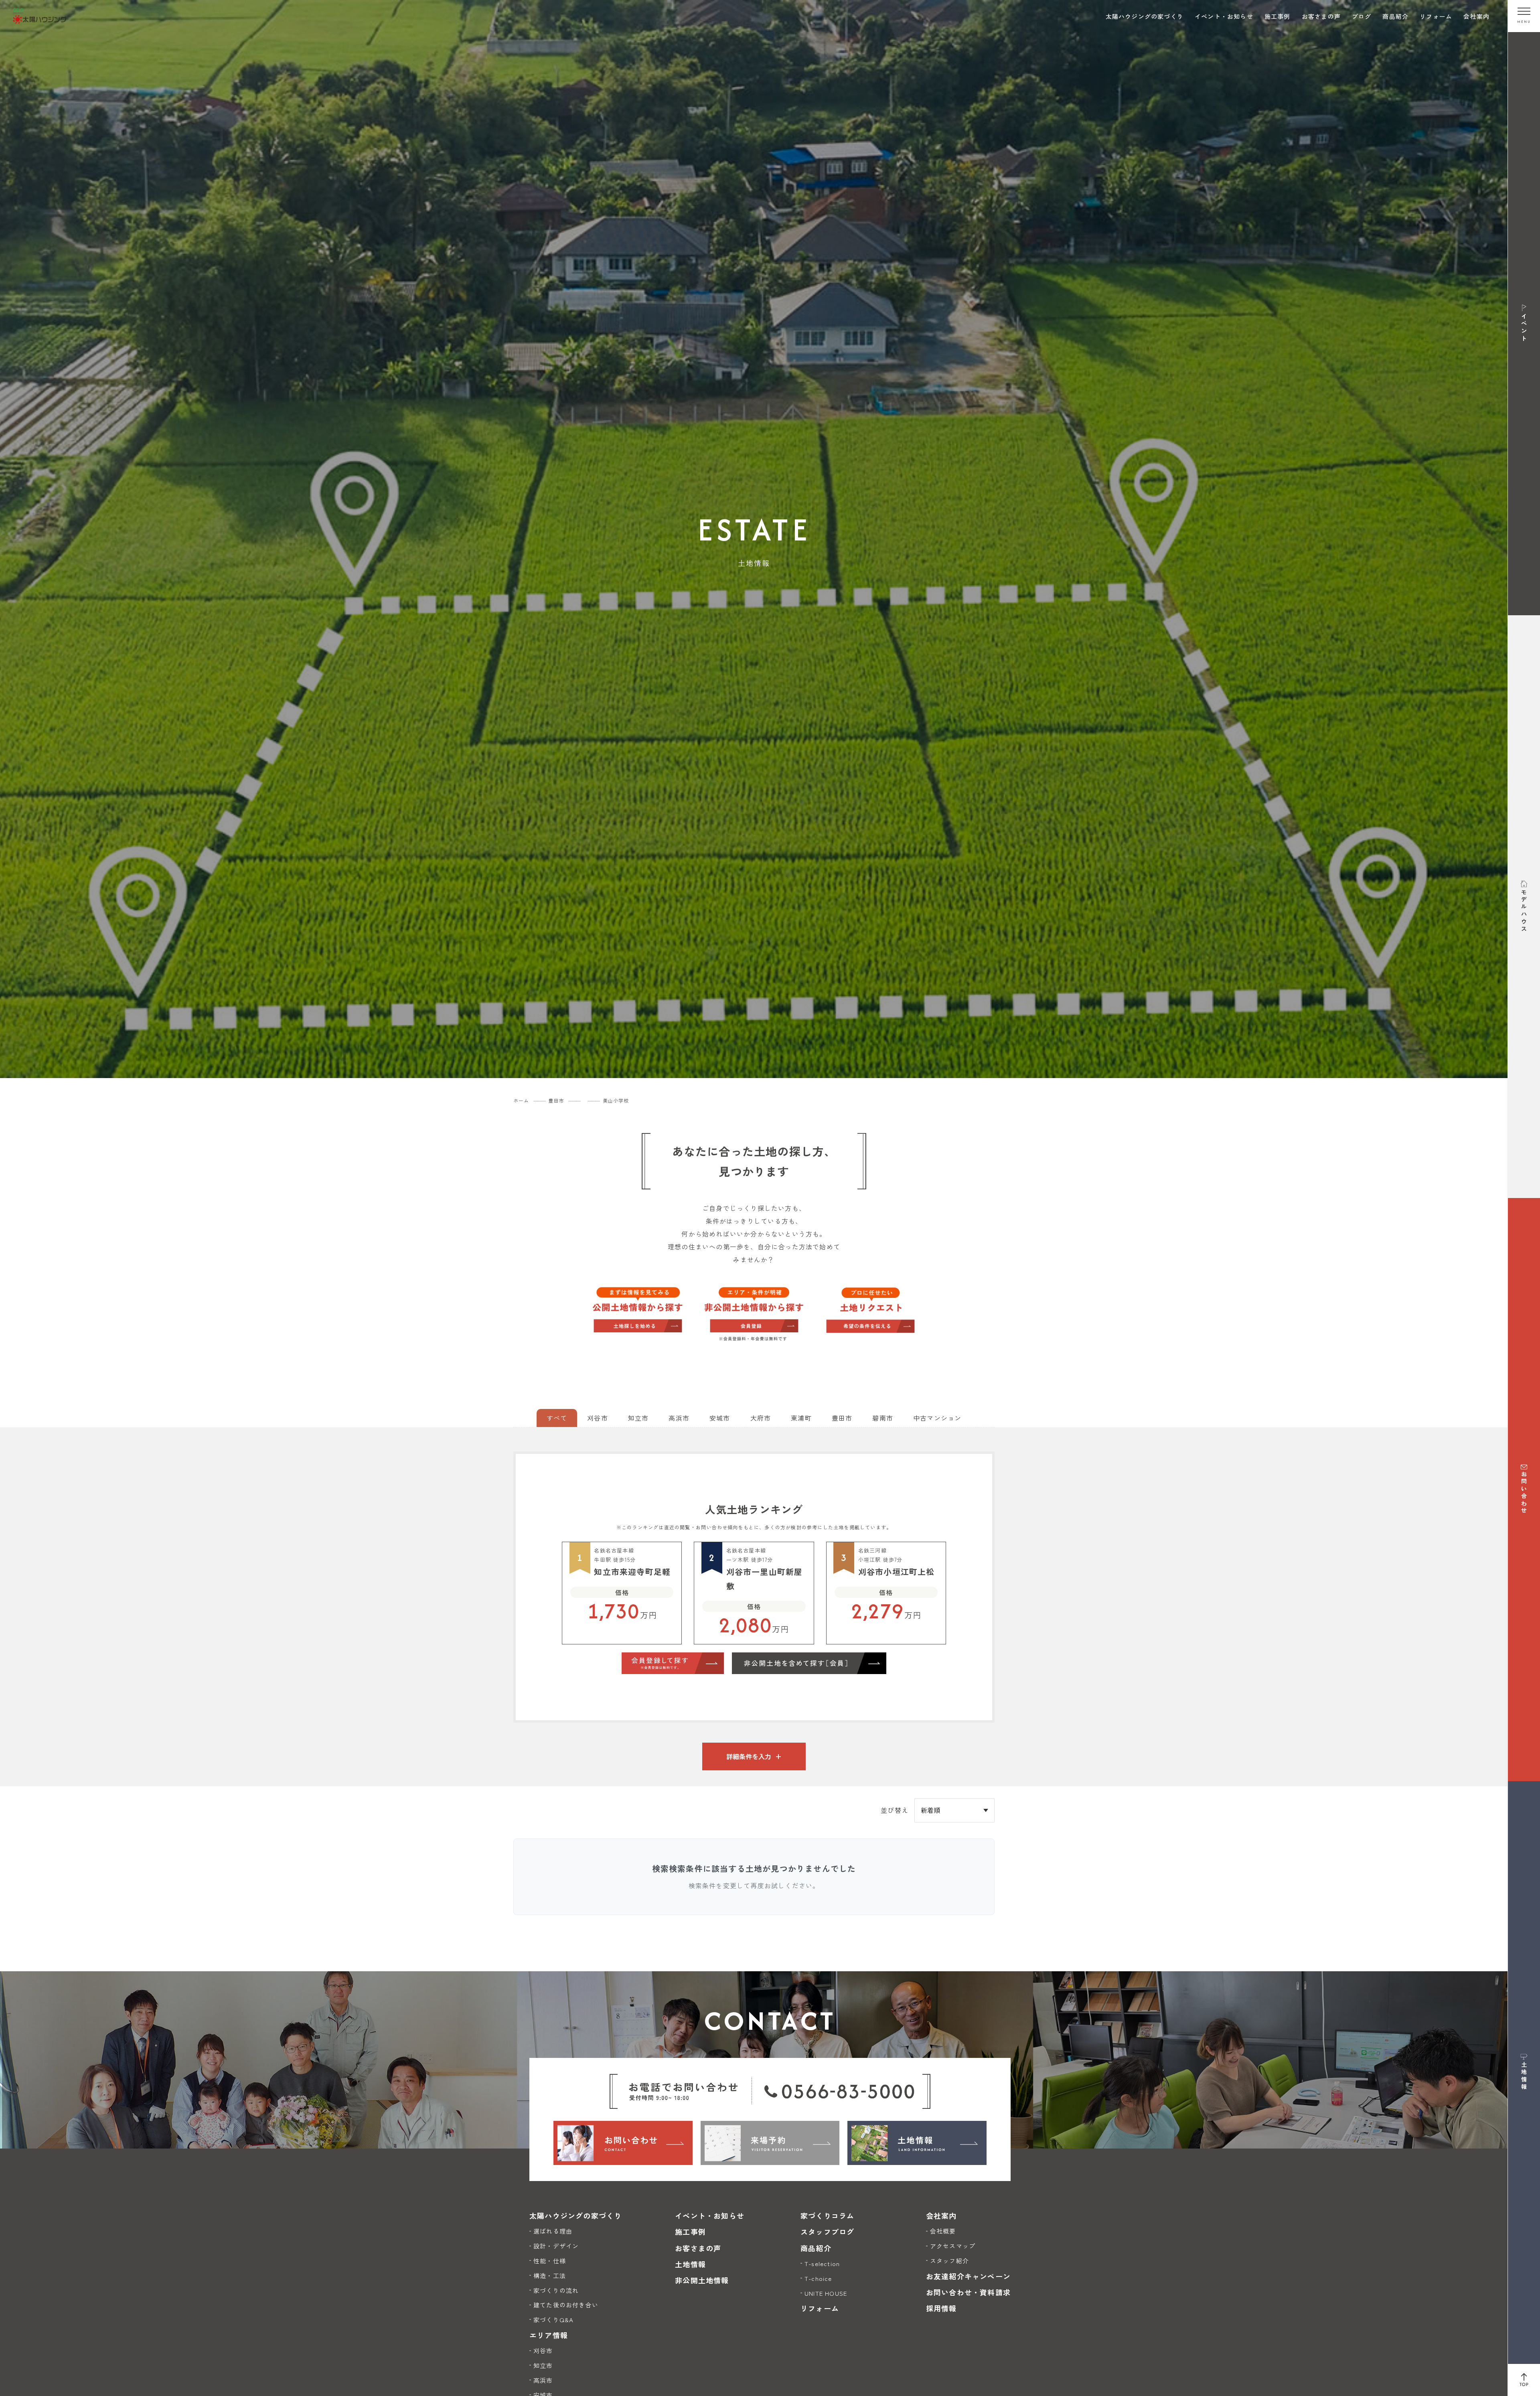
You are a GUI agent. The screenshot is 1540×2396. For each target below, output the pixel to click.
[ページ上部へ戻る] (1524, 2380)
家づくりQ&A (553, 2320)
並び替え (895, 1810)
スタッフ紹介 (949, 2261)
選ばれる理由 (553, 2231)
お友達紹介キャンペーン (968, 2276)
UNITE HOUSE (826, 2293)
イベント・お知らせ (1224, 16)
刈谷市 (543, 2350)
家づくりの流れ (556, 2290)
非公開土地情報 (702, 2280)
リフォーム (1436, 16)
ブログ (1362, 16)
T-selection (822, 2263)
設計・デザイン (556, 2246)
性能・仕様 (550, 2261)
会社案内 (1476, 16)
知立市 (543, 2365)
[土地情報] (917, 2143)
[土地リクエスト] (870, 1309)
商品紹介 (1395, 16)
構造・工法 (550, 2275)
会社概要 (943, 2231)
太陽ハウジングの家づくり (1145, 16)
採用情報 (941, 2308)
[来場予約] (770, 2143)
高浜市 (543, 2380)
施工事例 (1278, 16)
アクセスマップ (953, 2246)
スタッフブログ (827, 2232)
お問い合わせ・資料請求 (968, 2292)
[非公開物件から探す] (754, 1315)
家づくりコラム (827, 2216)
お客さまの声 (1321, 16)
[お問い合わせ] (623, 2143)
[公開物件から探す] (638, 1309)
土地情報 (690, 2264)
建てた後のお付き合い (566, 2305)
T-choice (818, 2278)
